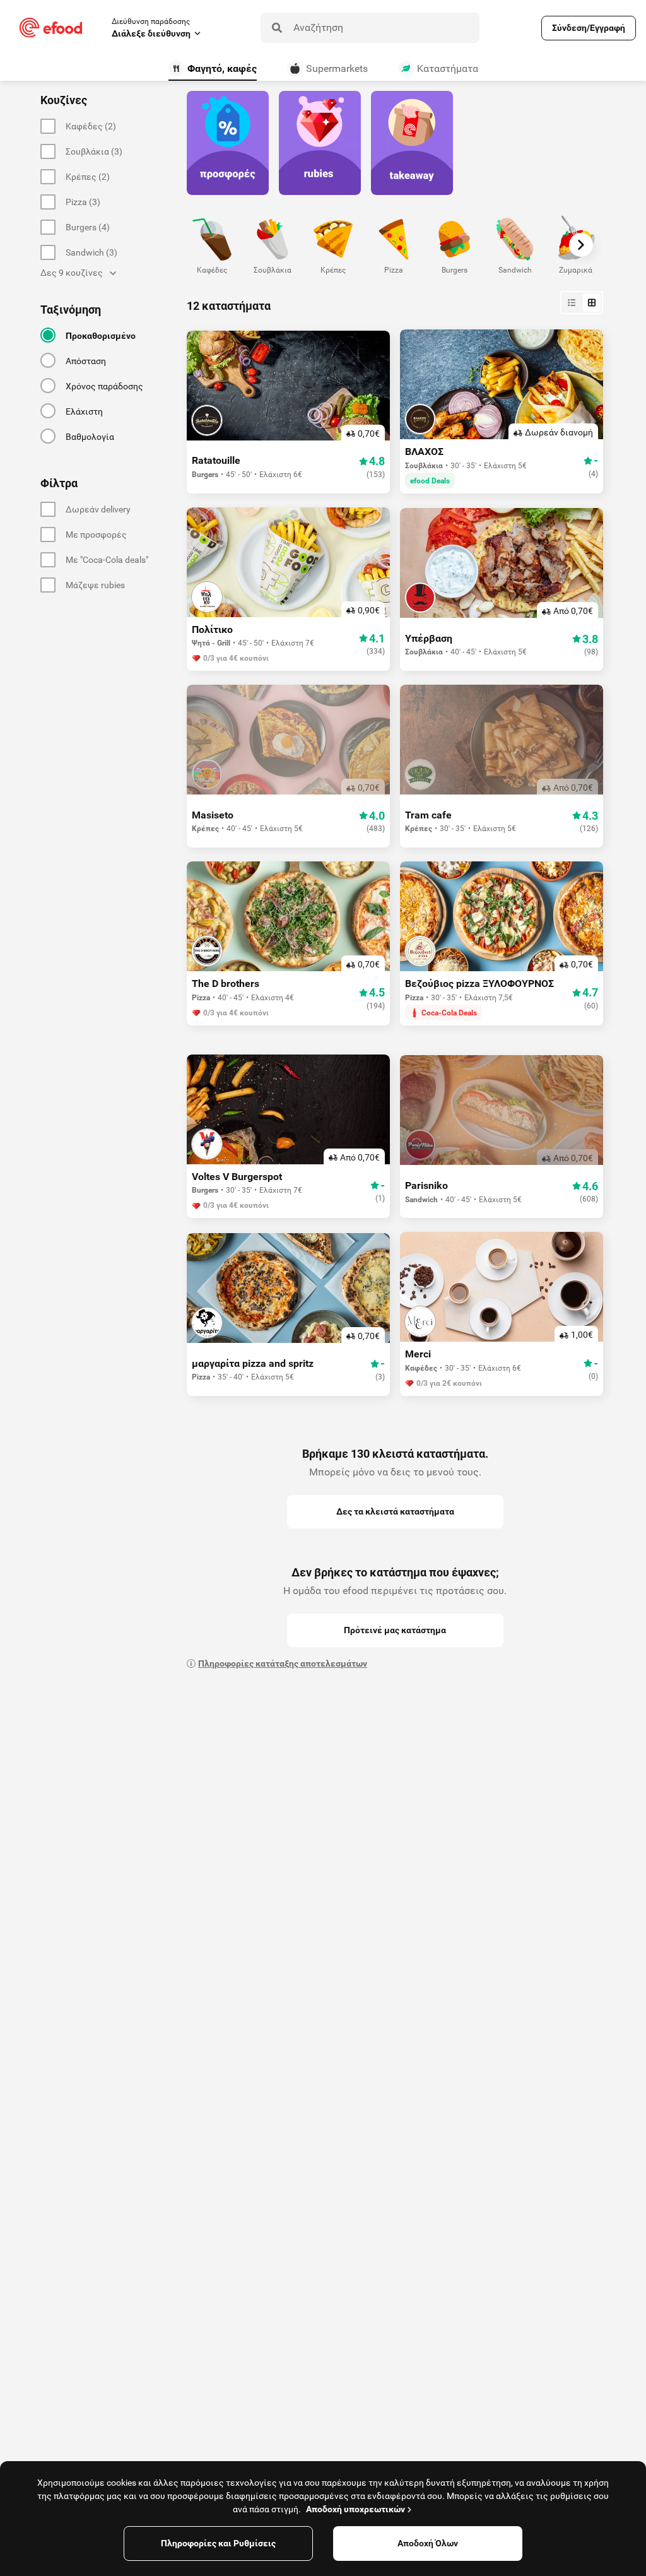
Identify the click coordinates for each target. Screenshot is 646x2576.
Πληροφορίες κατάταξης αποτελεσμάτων (283, 1663)
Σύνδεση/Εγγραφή (589, 28)
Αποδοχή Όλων (428, 2543)
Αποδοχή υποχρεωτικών (355, 2509)
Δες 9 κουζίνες (72, 273)
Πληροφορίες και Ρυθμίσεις (218, 2543)
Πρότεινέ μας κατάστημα (395, 1630)
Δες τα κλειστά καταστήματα (395, 1511)
